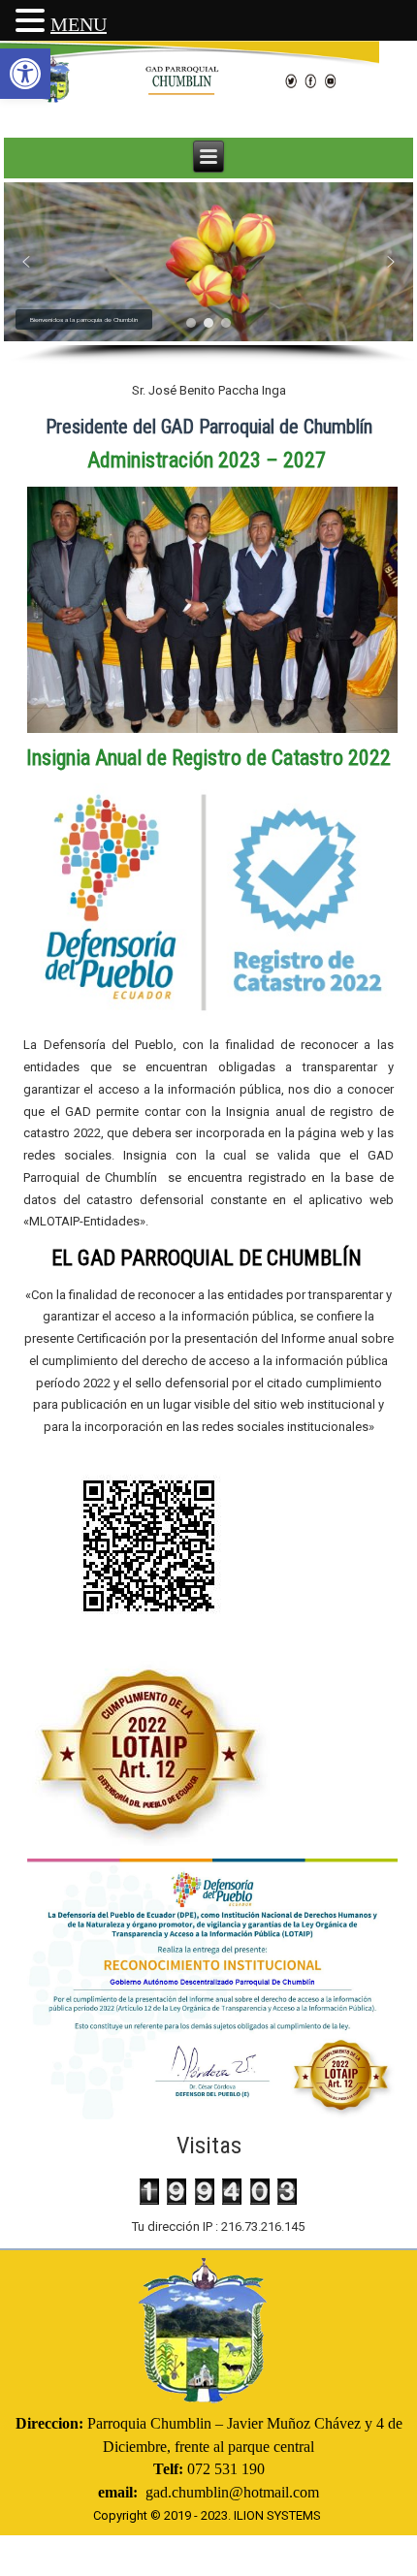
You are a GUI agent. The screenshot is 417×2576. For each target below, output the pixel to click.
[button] (25, 74)
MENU (79, 24)
